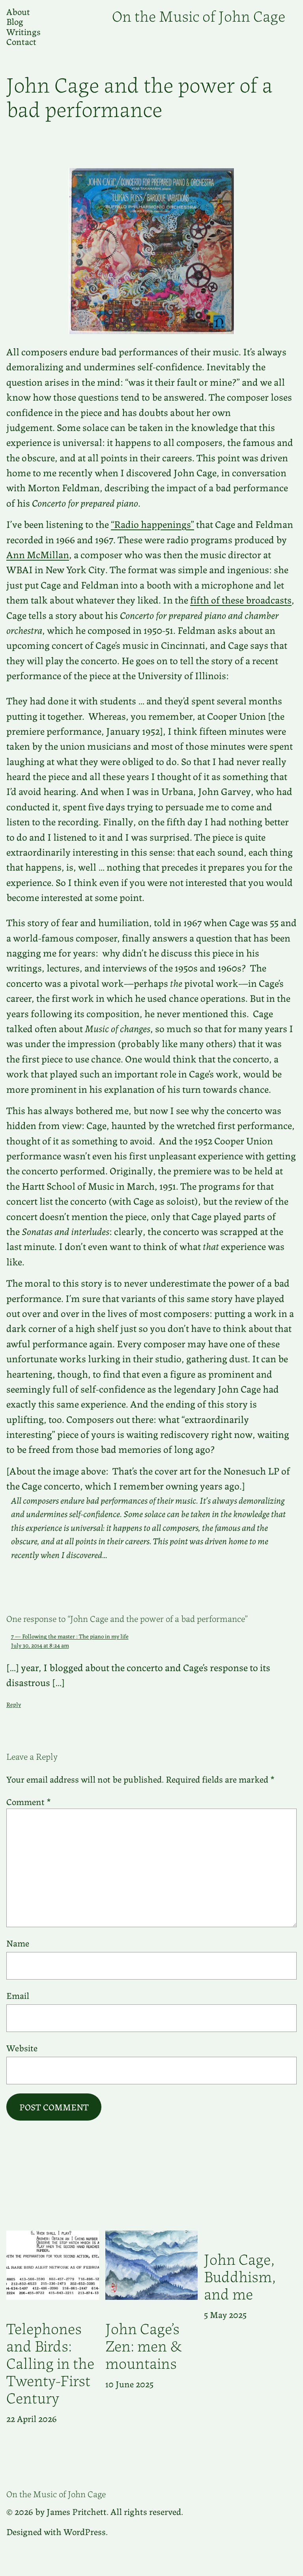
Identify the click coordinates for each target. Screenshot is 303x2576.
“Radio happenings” (152, 524)
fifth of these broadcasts (241, 599)
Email (18, 1995)
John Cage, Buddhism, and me (240, 2275)
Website (22, 2048)
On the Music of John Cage (199, 15)
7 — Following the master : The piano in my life (70, 1636)
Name (18, 1943)
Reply (14, 1704)
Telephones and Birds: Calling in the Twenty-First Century (50, 2362)
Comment (29, 1801)
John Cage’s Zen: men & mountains (144, 2345)
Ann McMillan (38, 554)
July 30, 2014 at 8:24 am (40, 1645)
